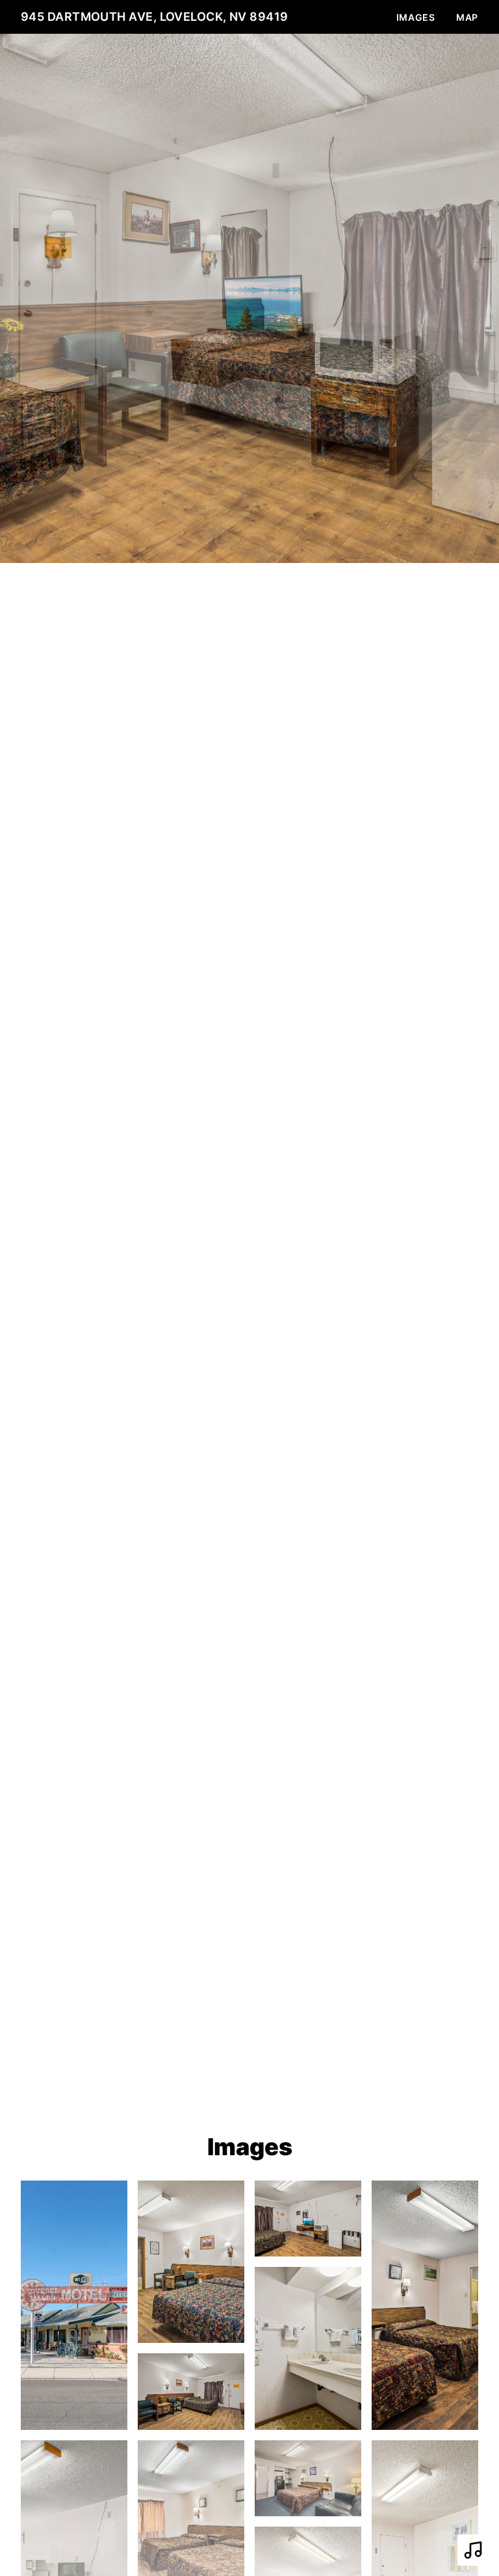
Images (416, 17)
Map (467, 17)
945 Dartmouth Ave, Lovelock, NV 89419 (155, 17)
